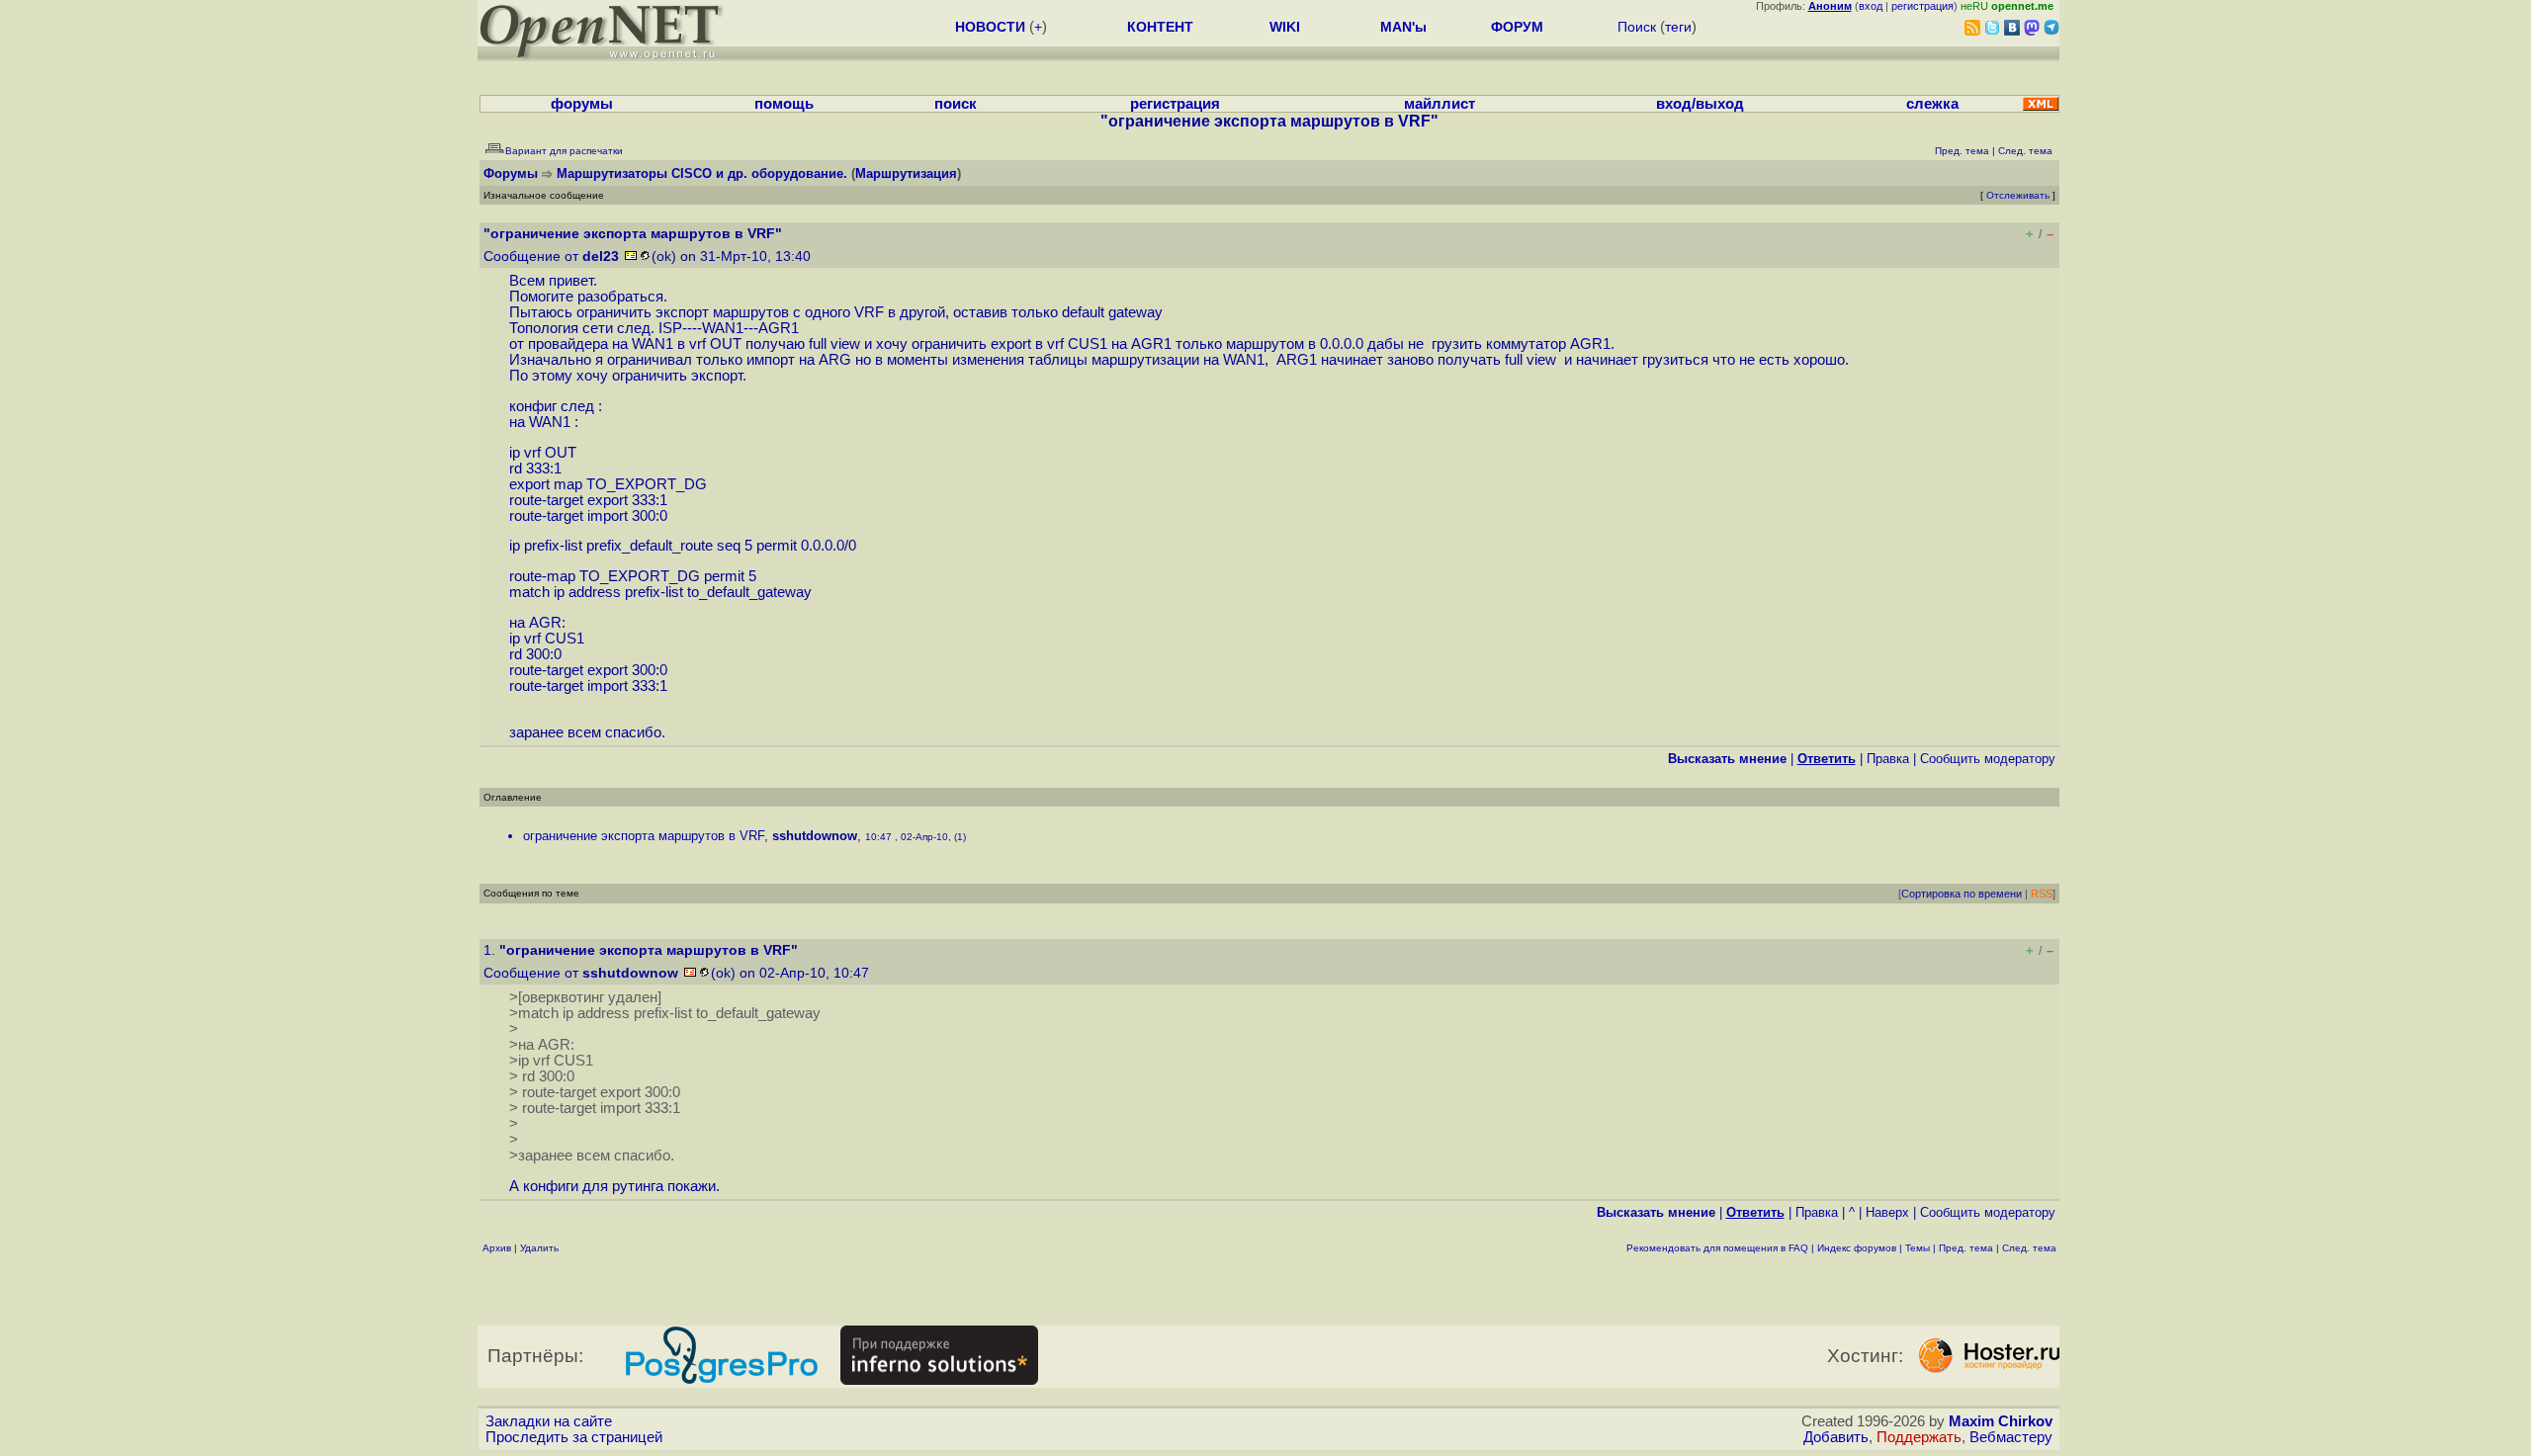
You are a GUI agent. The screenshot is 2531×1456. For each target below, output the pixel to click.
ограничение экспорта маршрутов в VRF (644, 836)
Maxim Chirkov (2001, 1421)
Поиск (1637, 27)
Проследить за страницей (574, 1437)
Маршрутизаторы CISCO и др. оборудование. (702, 173)
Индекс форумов (1857, 1248)
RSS (2042, 894)
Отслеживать (2018, 195)
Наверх (1887, 1212)
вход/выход (1700, 104)
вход (1871, 6)
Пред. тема (1966, 1248)
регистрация (1922, 6)
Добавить (1836, 1437)
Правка (1888, 759)
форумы (582, 104)
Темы (1918, 1248)
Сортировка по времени (1962, 894)
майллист (1440, 104)
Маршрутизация (906, 173)
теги (1678, 27)
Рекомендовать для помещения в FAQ (1717, 1248)
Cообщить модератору (1988, 759)
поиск (956, 104)
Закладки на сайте (549, 1421)
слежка (1932, 104)
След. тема (2029, 1248)
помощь (784, 104)
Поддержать (1919, 1437)
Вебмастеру (2011, 1437)
